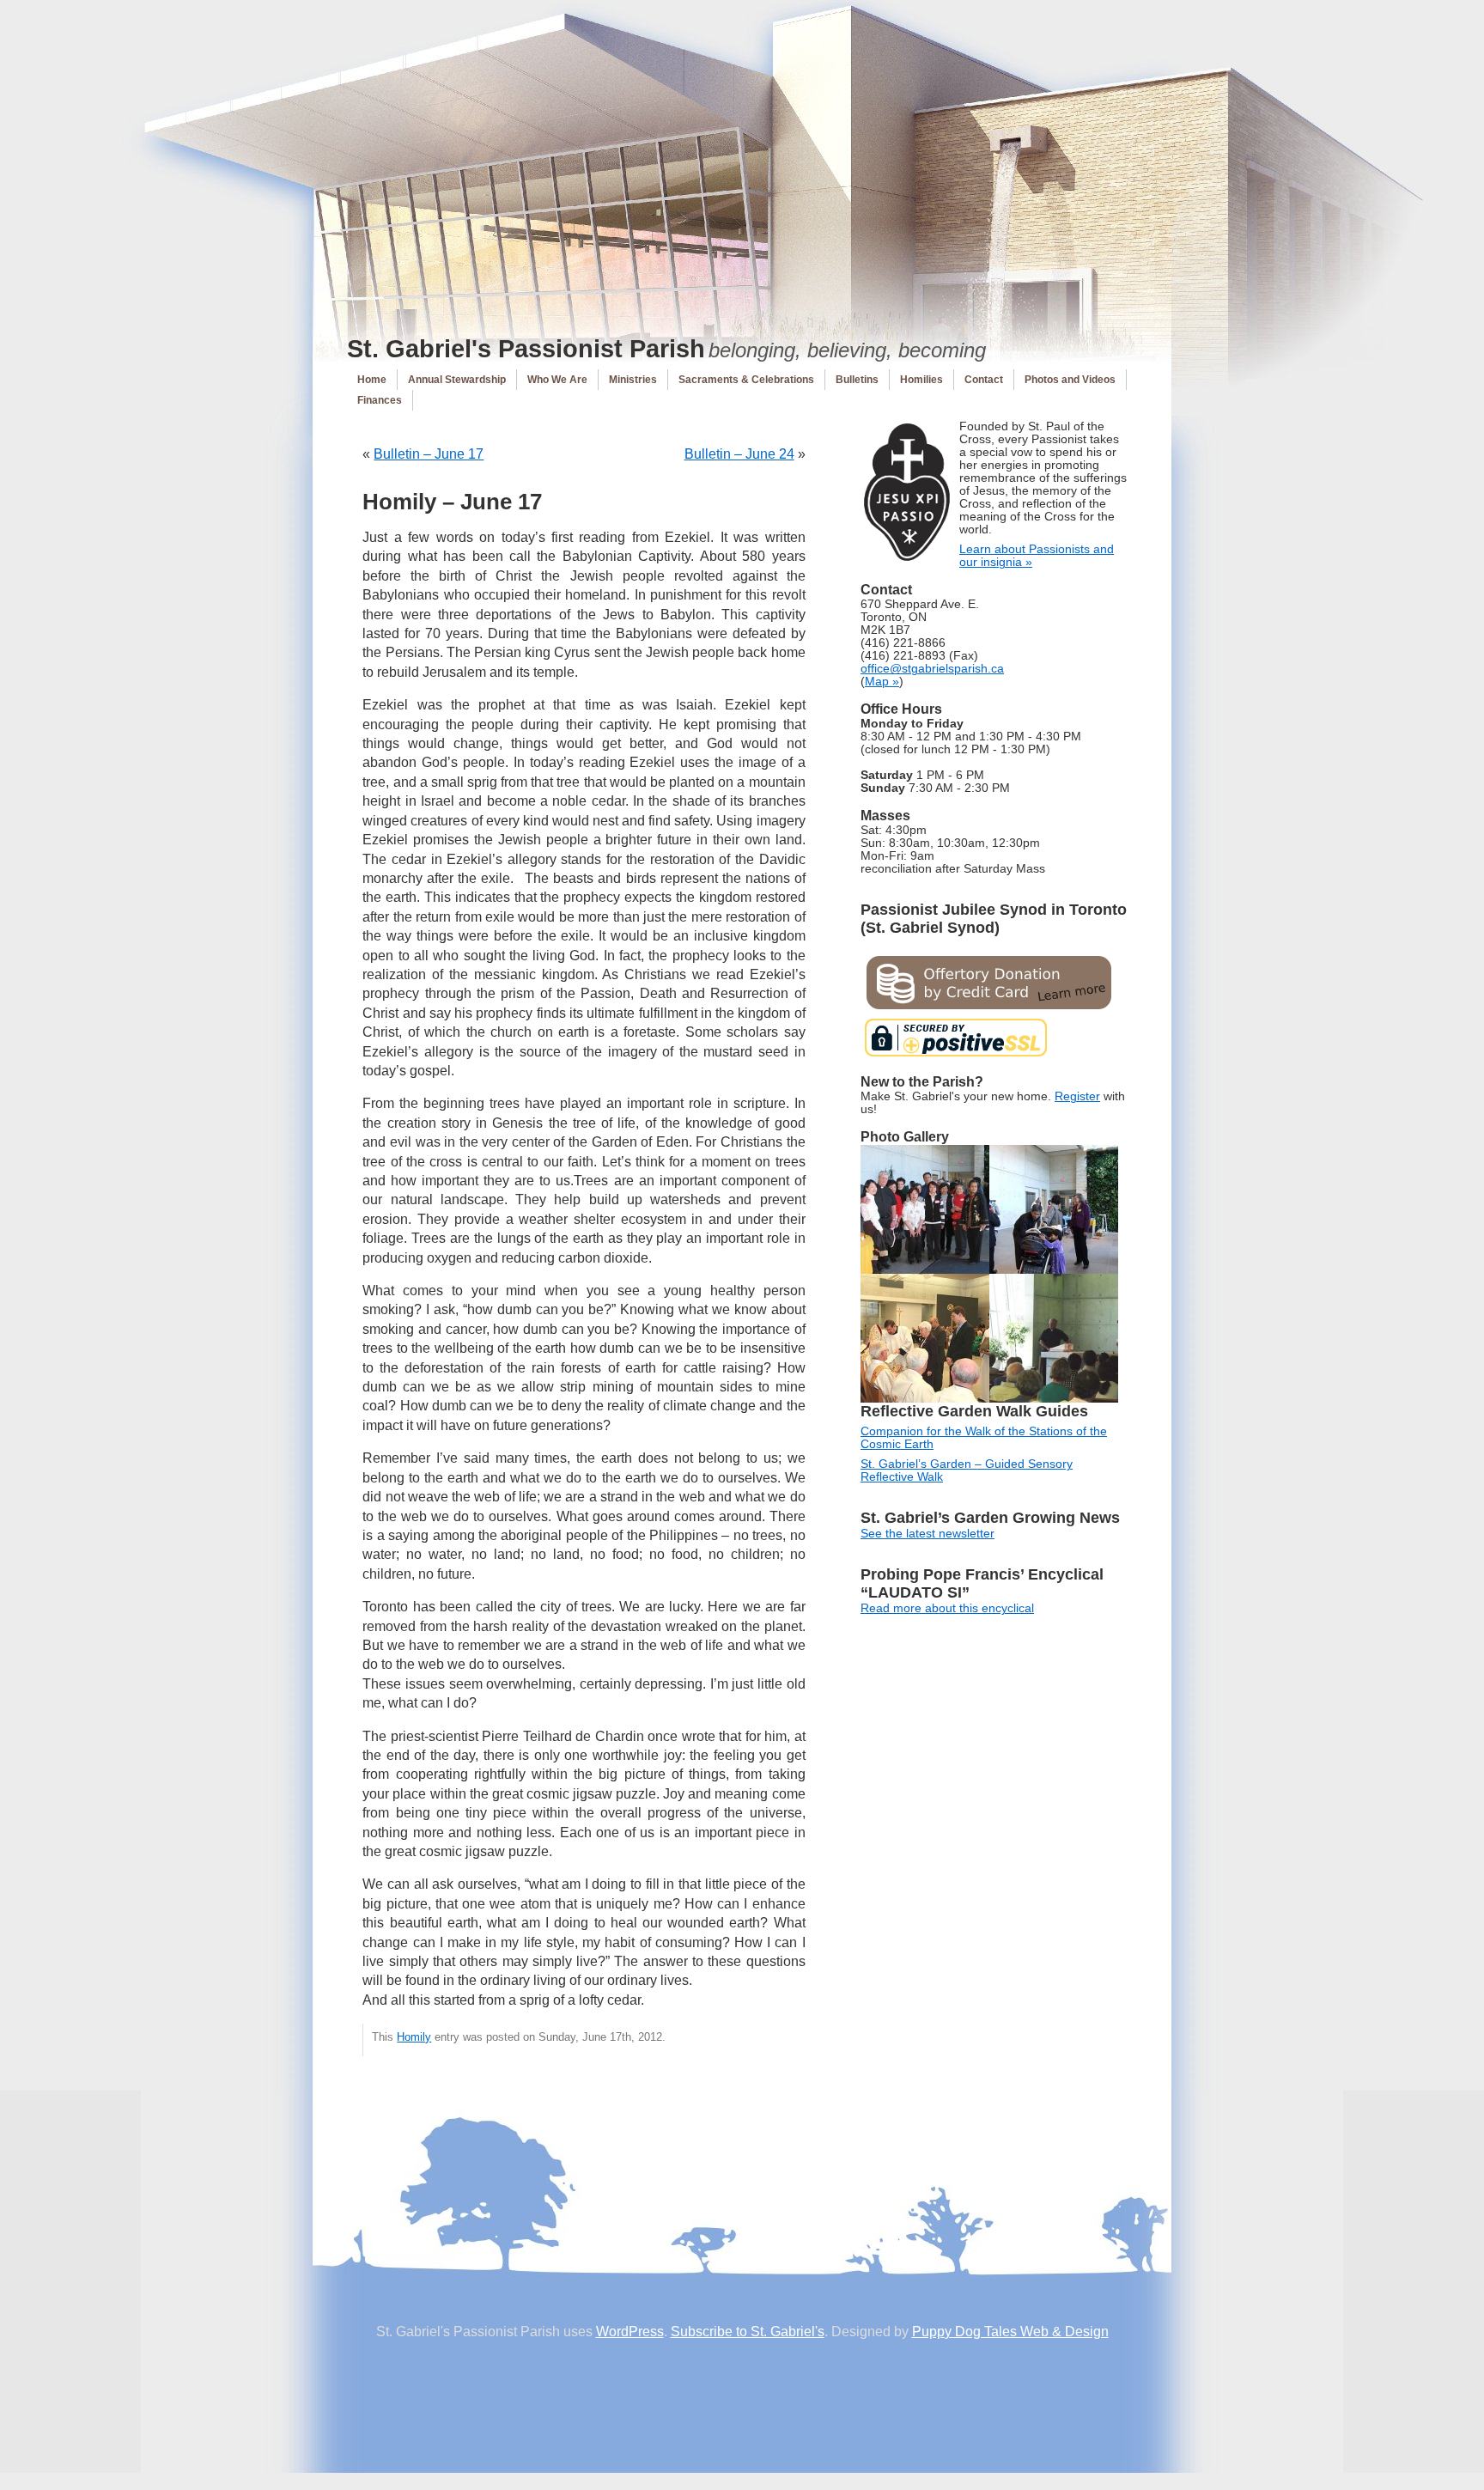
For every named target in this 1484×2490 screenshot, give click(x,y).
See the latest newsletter (927, 1534)
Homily (414, 2037)
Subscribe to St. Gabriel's (748, 2332)
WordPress (630, 2332)
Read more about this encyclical (947, 1608)
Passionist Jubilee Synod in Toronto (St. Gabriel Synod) (994, 919)
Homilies (921, 380)
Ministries (633, 380)
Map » (882, 682)
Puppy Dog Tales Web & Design (1010, 2332)
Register (1077, 1096)
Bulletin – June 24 (739, 454)
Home (372, 380)
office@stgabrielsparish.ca (932, 669)
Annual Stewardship (457, 380)
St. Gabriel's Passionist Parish (526, 349)
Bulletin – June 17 (429, 454)
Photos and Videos (1070, 380)
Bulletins (857, 380)
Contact (984, 380)
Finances (380, 400)
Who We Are (557, 380)
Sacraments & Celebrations (746, 380)
